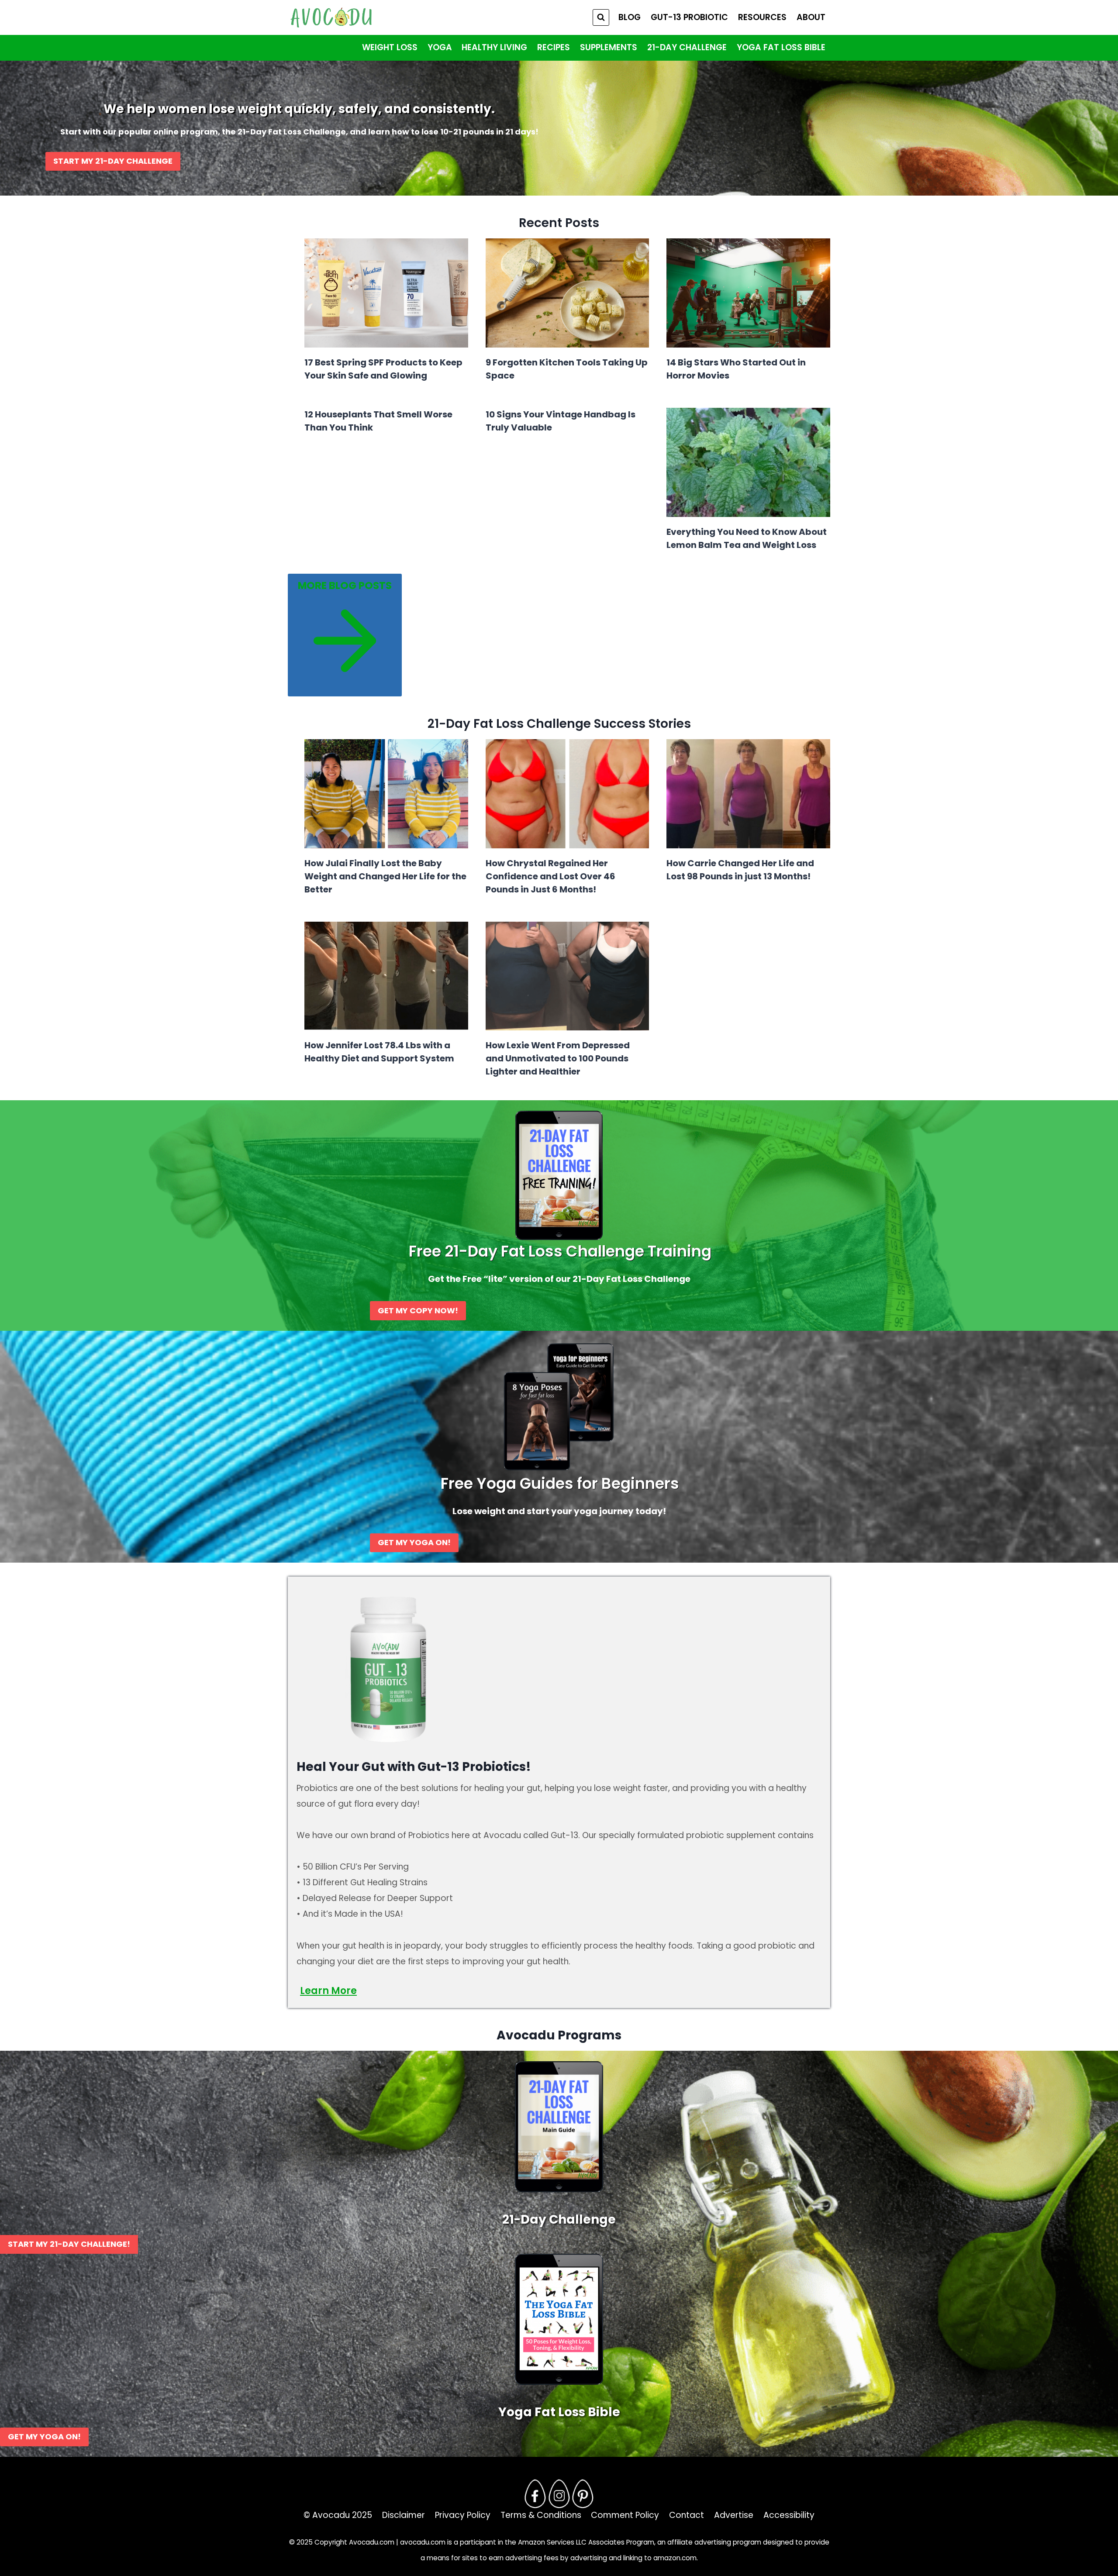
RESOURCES (762, 17)
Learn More (328, 1991)
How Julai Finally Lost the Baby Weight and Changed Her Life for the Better (385, 876)
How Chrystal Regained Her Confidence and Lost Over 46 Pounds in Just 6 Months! (550, 876)
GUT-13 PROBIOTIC (689, 17)
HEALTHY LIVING (494, 47)
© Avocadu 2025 (338, 2515)
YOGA (440, 47)
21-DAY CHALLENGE (687, 47)
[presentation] (386, 293)
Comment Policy (625, 2515)
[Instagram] (559, 2493)
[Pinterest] (583, 2493)
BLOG (630, 17)
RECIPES (554, 47)
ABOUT (811, 17)
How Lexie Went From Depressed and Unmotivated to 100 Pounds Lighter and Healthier (558, 1058)
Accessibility (789, 2515)
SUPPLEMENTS (609, 47)
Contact (687, 2515)
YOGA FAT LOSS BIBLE (781, 47)
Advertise (734, 2515)
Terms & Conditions (541, 2515)
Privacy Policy (463, 2515)
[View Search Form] (601, 17)
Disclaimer (404, 2515)
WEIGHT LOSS (390, 47)
